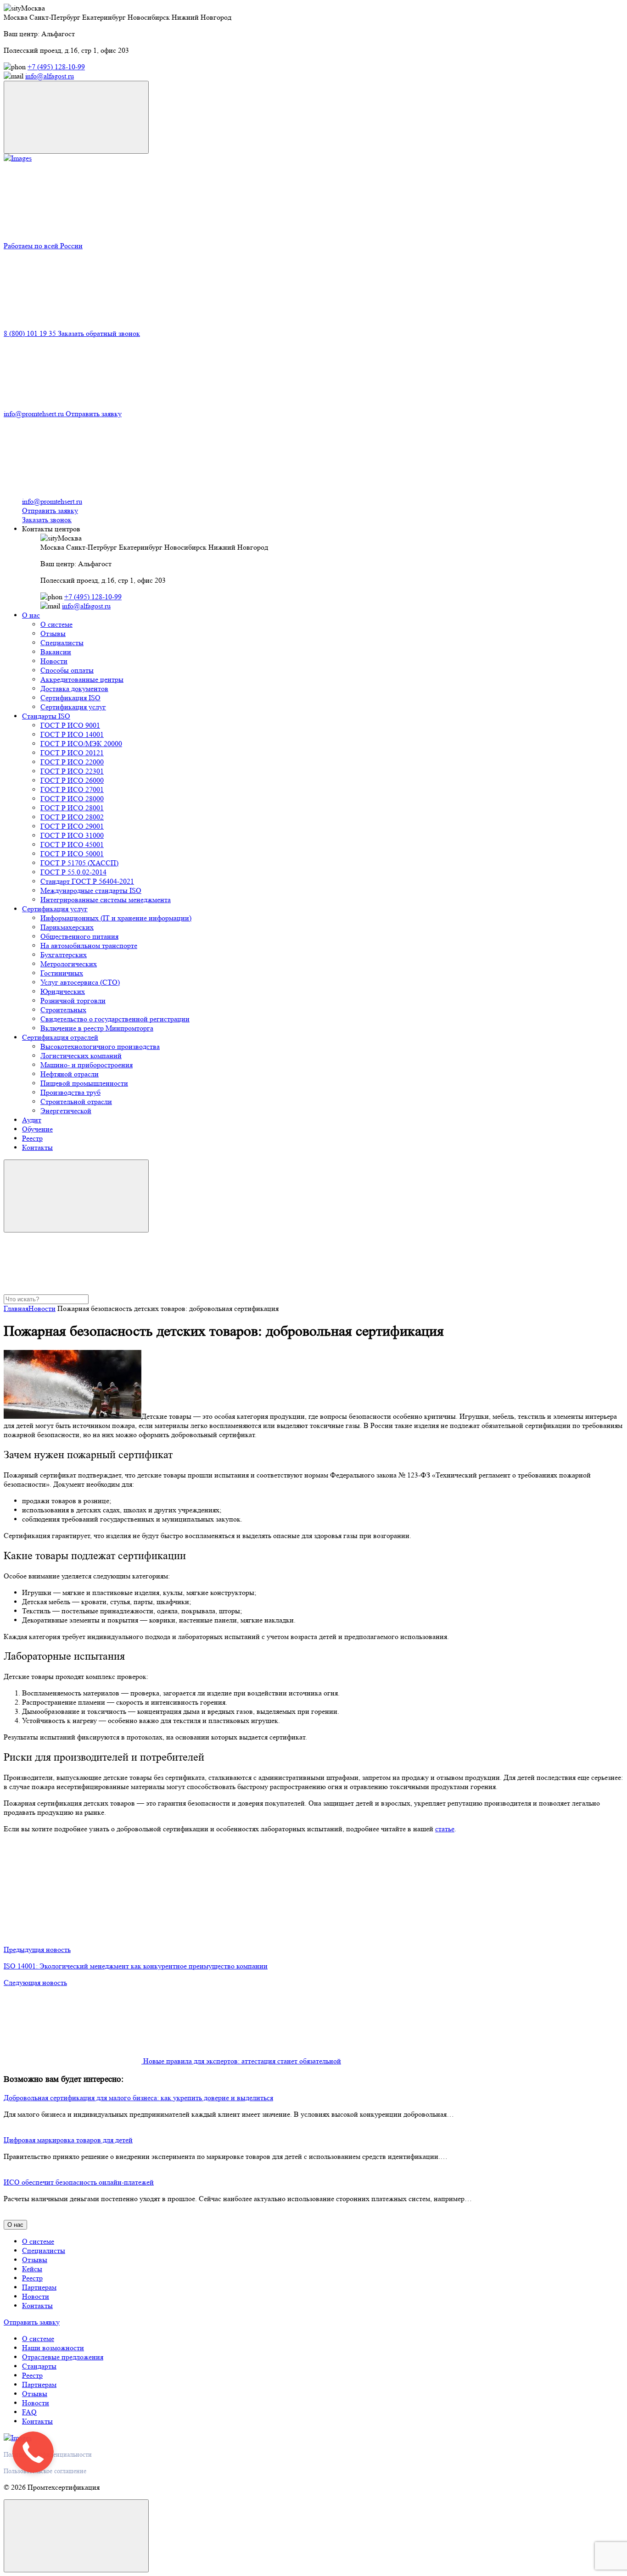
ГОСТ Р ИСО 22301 (72, 771)
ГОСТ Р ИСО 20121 (72, 753)
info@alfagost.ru (50, 76)
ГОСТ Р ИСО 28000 (72, 799)
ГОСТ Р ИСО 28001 (72, 808)
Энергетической (66, 1111)
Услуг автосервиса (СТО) (80, 982)
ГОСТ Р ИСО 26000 (72, 780)
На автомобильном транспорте (89, 945)
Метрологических (69, 964)
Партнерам (39, 2287)
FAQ (29, 2412)
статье (445, 1829)
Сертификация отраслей (60, 1037)
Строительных (63, 1010)
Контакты (37, 1147)
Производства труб (70, 1092)
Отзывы (53, 633)
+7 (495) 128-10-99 (56, 67)
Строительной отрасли (76, 1101)
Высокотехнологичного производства (100, 1046)
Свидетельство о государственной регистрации (115, 1019)
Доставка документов (74, 689)
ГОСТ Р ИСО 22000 (72, 762)
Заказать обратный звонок (99, 333)
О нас (31, 615)
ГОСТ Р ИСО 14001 (72, 734)
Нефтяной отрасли (70, 1074)
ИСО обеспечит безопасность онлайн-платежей (79, 2182)
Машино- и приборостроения (87, 1065)
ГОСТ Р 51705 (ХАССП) (79, 863)
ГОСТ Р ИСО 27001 (72, 789)
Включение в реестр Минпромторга (97, 1028)
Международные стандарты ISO (91, 890)
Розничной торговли (73, 1001)
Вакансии (56, 652)
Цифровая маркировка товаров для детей (68, 2140)
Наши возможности (53, 2348)
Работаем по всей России (43, 246)
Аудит (32, 1120)
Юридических (63, 991)
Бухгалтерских (64, 955)
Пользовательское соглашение (45, 2471)
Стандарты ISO (46, 716)
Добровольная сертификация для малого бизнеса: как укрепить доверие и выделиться (138, 2098)
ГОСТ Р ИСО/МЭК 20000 (81, 744)
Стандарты (39, 2366)
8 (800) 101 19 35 (31, 333)
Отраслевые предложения (63, 2357)
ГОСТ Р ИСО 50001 (72, 854)
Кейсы (32, 2269)
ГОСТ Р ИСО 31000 (72, 835)
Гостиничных (62, 973)
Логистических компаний (81, 1056)
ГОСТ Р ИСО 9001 (70, 725)
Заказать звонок (47, 520)
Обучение (37, 1129)
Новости (54, 661)
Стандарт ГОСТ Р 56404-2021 (87, 881)
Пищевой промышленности (84, 1083)
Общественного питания (79, 936)
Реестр (32, 1138)
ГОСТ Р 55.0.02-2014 (73, 872)
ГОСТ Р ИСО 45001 (72, 845)
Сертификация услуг (73, 707)
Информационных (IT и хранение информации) (116, 918)
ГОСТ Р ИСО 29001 (72, 826)
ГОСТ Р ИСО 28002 (72, 817)
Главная (16, 1308)
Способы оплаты (67, 670)
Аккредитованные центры (82, 679)
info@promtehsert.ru (35, 414)
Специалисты (62, 643)
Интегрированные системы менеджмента (106, 900)
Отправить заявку (94, 414)
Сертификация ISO (70, 698)
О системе (56, 624)
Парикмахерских (67, 927)
